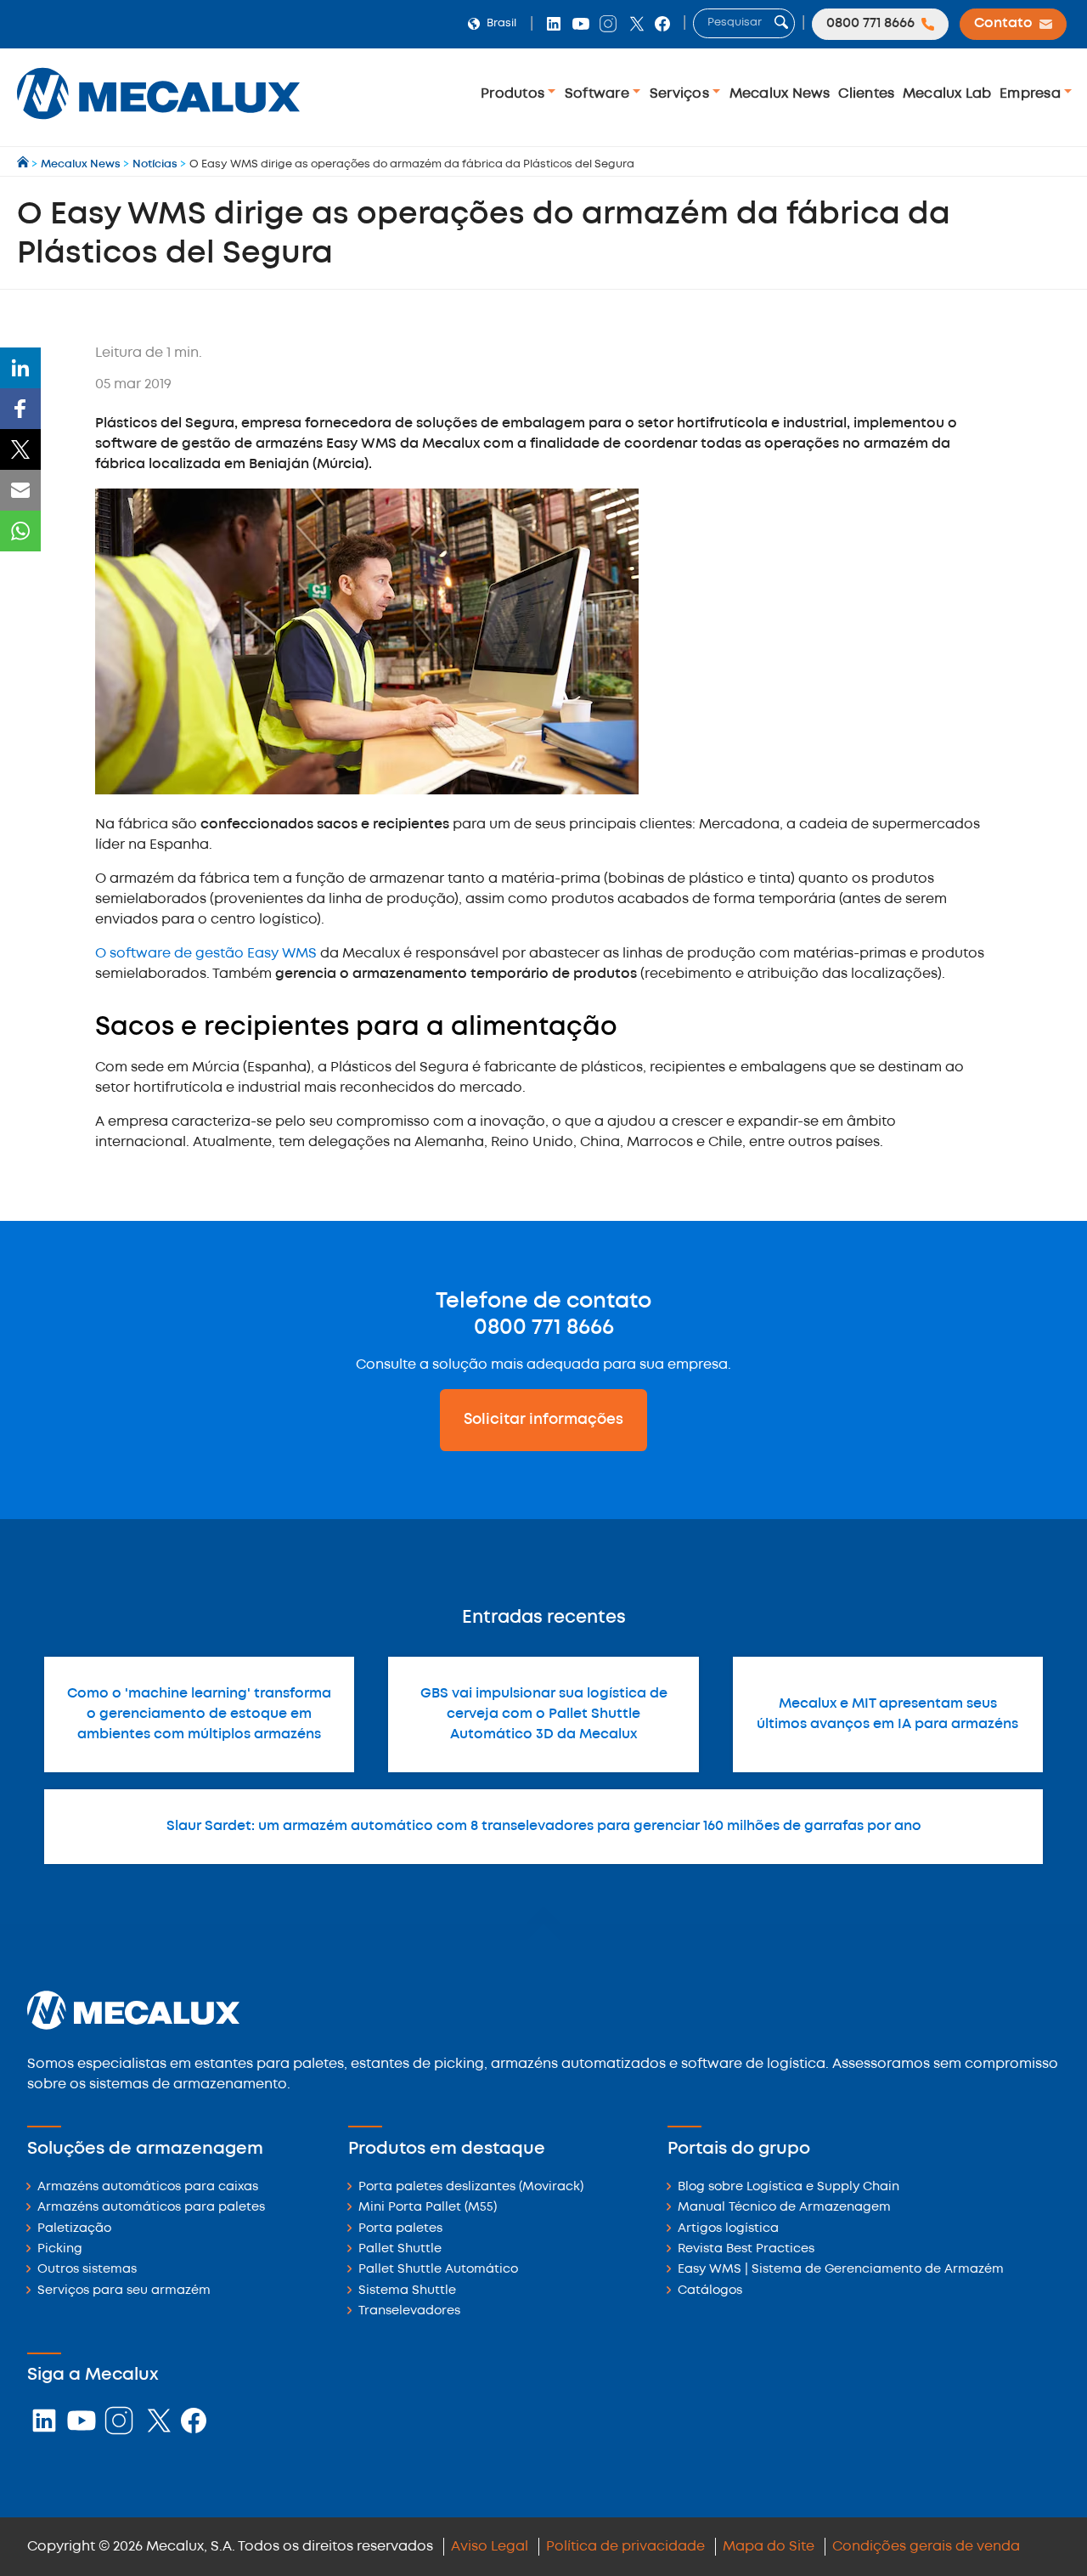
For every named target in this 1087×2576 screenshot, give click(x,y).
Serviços (681, 94)
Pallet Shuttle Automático (438, 2270)
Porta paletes (400, 2229)
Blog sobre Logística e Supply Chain (788, 2187)
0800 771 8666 (544, 1328)
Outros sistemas (87, 2270)
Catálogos (710, 2291)
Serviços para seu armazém (124, 2291)
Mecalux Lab (947, 94)
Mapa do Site (769, 2547)
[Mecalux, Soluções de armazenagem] (158, 124)
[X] (20, 449)
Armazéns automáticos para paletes (151, 2208)
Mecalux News (780, 94)
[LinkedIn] (20, 368)
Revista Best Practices (746, 2249)
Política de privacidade (625, 2547)
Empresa (1032, 94)
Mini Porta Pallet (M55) (428, 2208)
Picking (60, 2249)
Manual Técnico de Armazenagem (784, 2208)
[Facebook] (20, 409)
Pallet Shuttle (400, 2249)
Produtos (514, 94)
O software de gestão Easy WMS (206, 954)
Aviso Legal (490, 2547)
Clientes (866, 94)
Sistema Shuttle (407, 2291)
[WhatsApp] (20, 531)
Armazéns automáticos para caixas (148, 2187)
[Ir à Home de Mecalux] (24, 164)
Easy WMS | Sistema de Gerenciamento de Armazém (841, 2270)
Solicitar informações (543, 1420)
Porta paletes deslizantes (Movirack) (471, 2187)
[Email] (20, 490)
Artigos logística (728, 2229)
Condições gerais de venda (926, 2547)
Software (599, 94)
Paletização (74, 2229)
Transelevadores (409, 2311)
